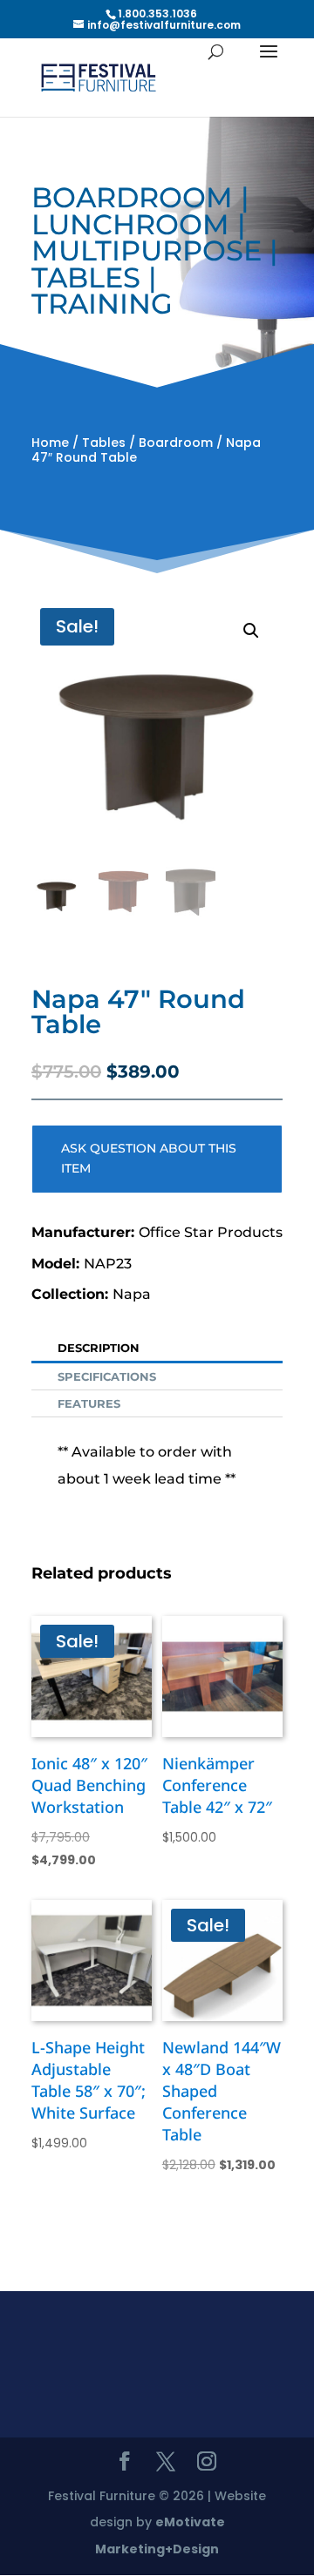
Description (99, 1348)
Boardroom (176, 443)
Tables (104, 443)
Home (50, 443)
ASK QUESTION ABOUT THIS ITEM (149, 1159)
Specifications (107, 1376)
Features (89, 1403)
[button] (251, 631)
